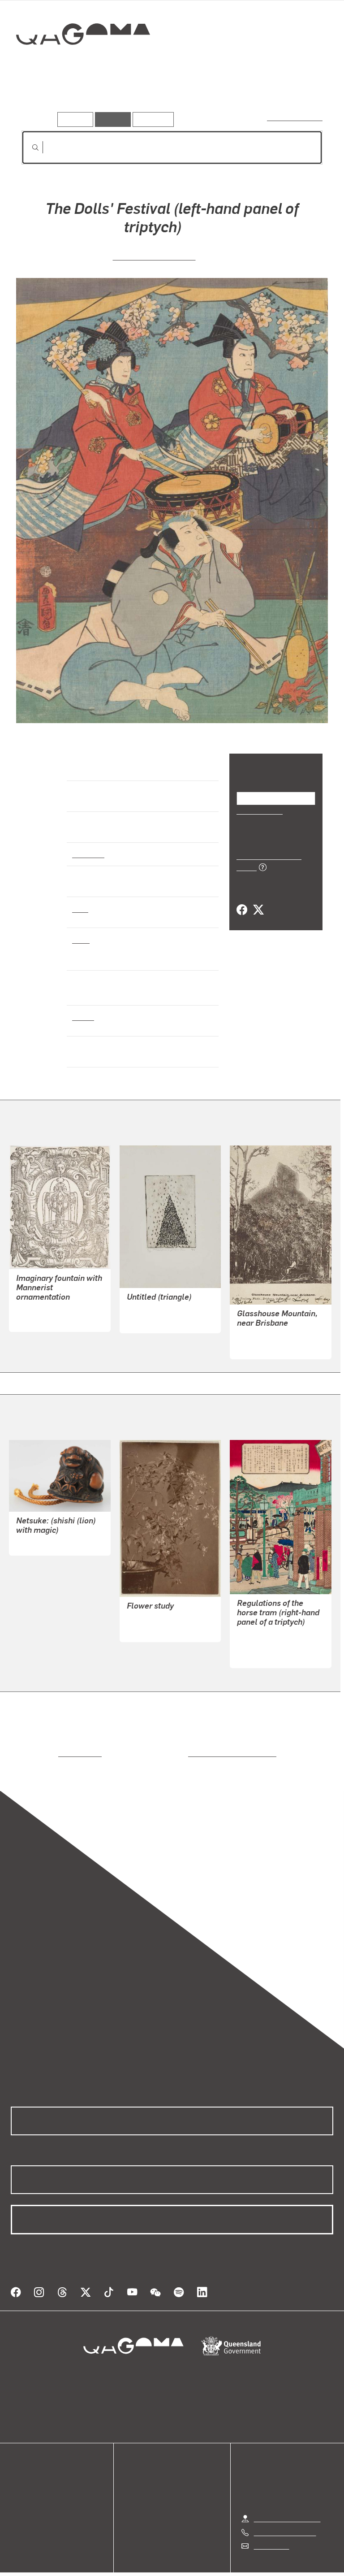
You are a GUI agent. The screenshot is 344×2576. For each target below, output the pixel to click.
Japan (82, 1016)
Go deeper (130, 98)
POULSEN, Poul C (265, 1329)
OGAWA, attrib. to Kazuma (168, 1611)
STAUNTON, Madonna (162, 1302)
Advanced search (295, 117)
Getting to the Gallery (287, 2500)
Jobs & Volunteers (96, 2567)
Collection (84, 63)
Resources (151, 119)
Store (19, 2487)
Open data (27, 2465)
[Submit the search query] (28, 147)
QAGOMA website (39, 2476)
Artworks (40, 98)
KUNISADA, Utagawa (154, 256)
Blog (18, 2497)
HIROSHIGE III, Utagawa (274, 1637)
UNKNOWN (34, 1312)
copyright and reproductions (194, 1746)
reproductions (43, 1746)
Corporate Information (257, 2567)
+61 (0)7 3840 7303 (285, 2514)
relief (81, 939)
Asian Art (88, 854)
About (20, 2508)
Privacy (151, 2567)
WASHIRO (32, 1535)
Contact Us (271, 2527)
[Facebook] (242, 900)
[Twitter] (258, 900)
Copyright (193, 2567)
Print (80, 908)
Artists (84, 98)
